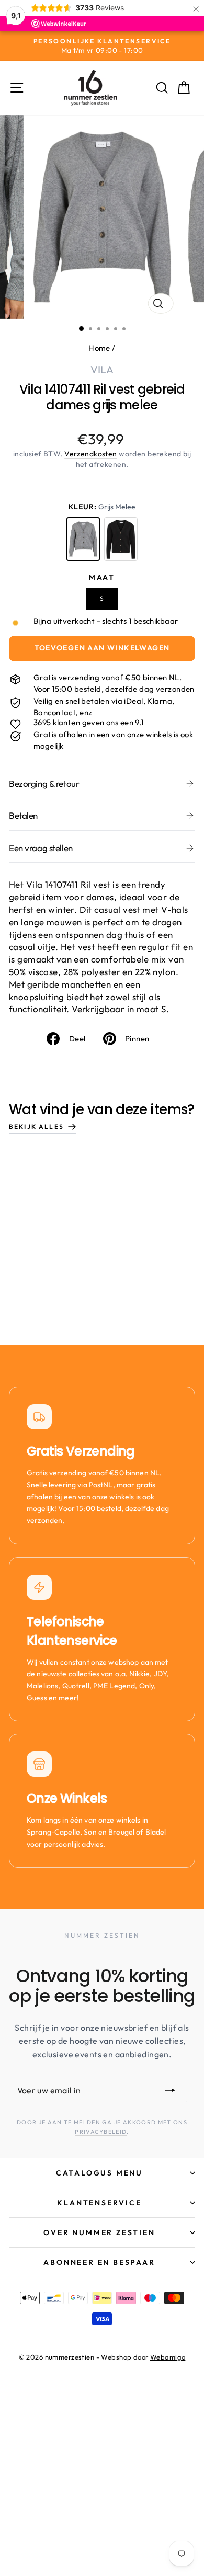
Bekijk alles (36, 1126)
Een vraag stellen (41, 848)
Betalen (23, 815)
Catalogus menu (99, 2173)
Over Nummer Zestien (99, 2232)
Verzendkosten (91, 454)
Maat (102, 577)
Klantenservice (99, 2203)
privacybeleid (101, 2132)
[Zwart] (121, 539)
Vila (102, 369)
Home (99, 348)
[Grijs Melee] (83, 539)
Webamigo (168, 2357)
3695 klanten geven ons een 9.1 (89, 722)
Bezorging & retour (44, 783)
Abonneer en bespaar (99, 2262)
